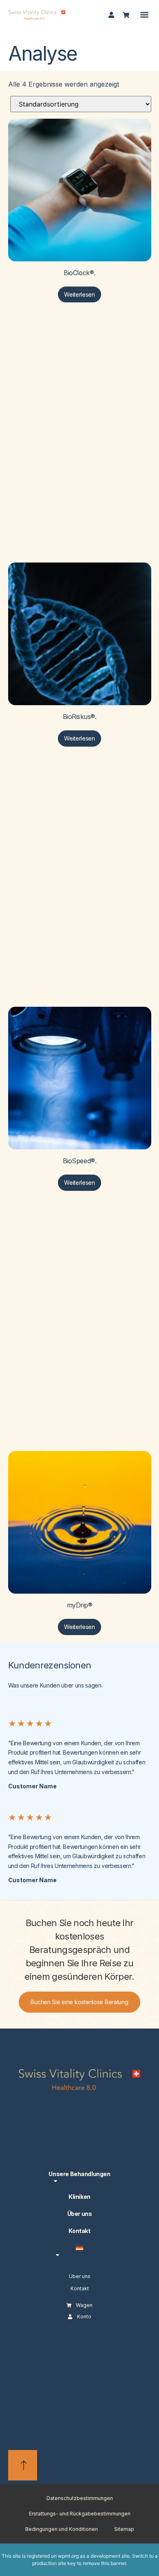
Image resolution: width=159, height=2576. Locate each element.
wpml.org (68, 2556)
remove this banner (104, 2563)
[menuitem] (79, 2251)
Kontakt (79, 2231)
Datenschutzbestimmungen (80, 2498)
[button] (144, 15)
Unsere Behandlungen (79, 2174)
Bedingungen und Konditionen (62, 2529)
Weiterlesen (79, 294)
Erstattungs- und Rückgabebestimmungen (80, 2514)
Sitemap (124, 2529)
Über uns (80, 2214)
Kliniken (79, 2197)
